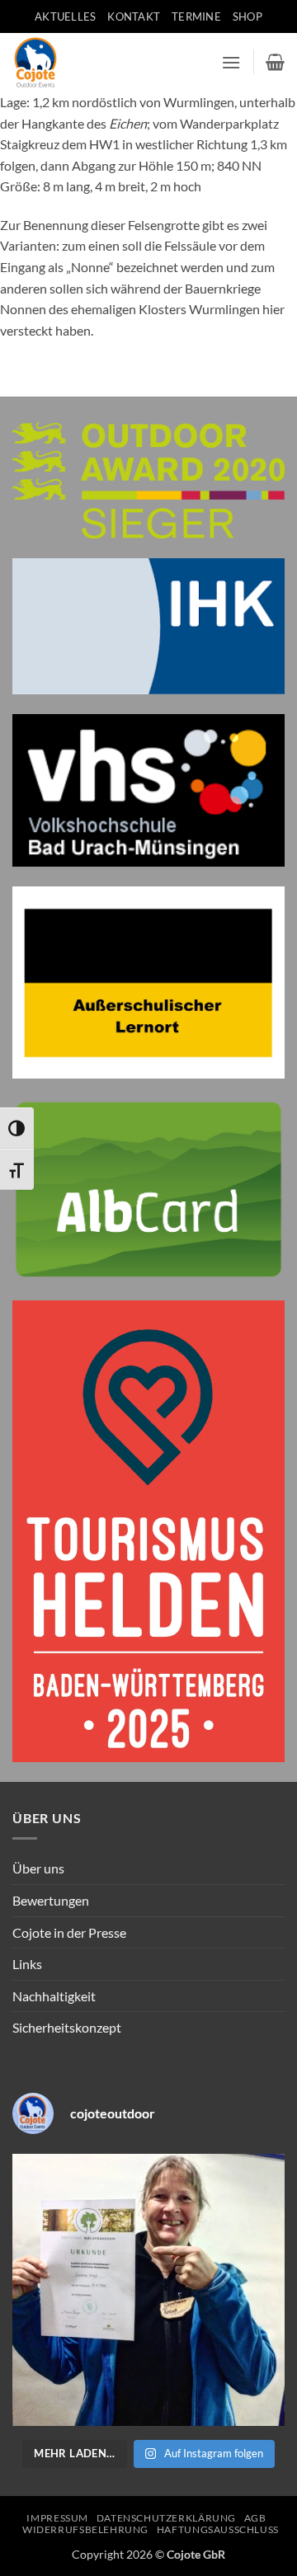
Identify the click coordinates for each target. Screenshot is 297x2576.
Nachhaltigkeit (54, 1996)
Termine (196, 16)
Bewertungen (51, 1900)
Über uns (38, 1868)
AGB (255, 2518)
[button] (231, 62)
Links (27, 1964)
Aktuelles (65, 16)
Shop (247, 16)
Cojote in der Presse (69, 1932)
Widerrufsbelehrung (85, 2529)
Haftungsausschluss (218, 2529)
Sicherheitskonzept (67, 2027)
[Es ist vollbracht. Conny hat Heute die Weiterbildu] (148, 2290)
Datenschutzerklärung (166, 2518)
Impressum (57, 2518)
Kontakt (134, 16)
